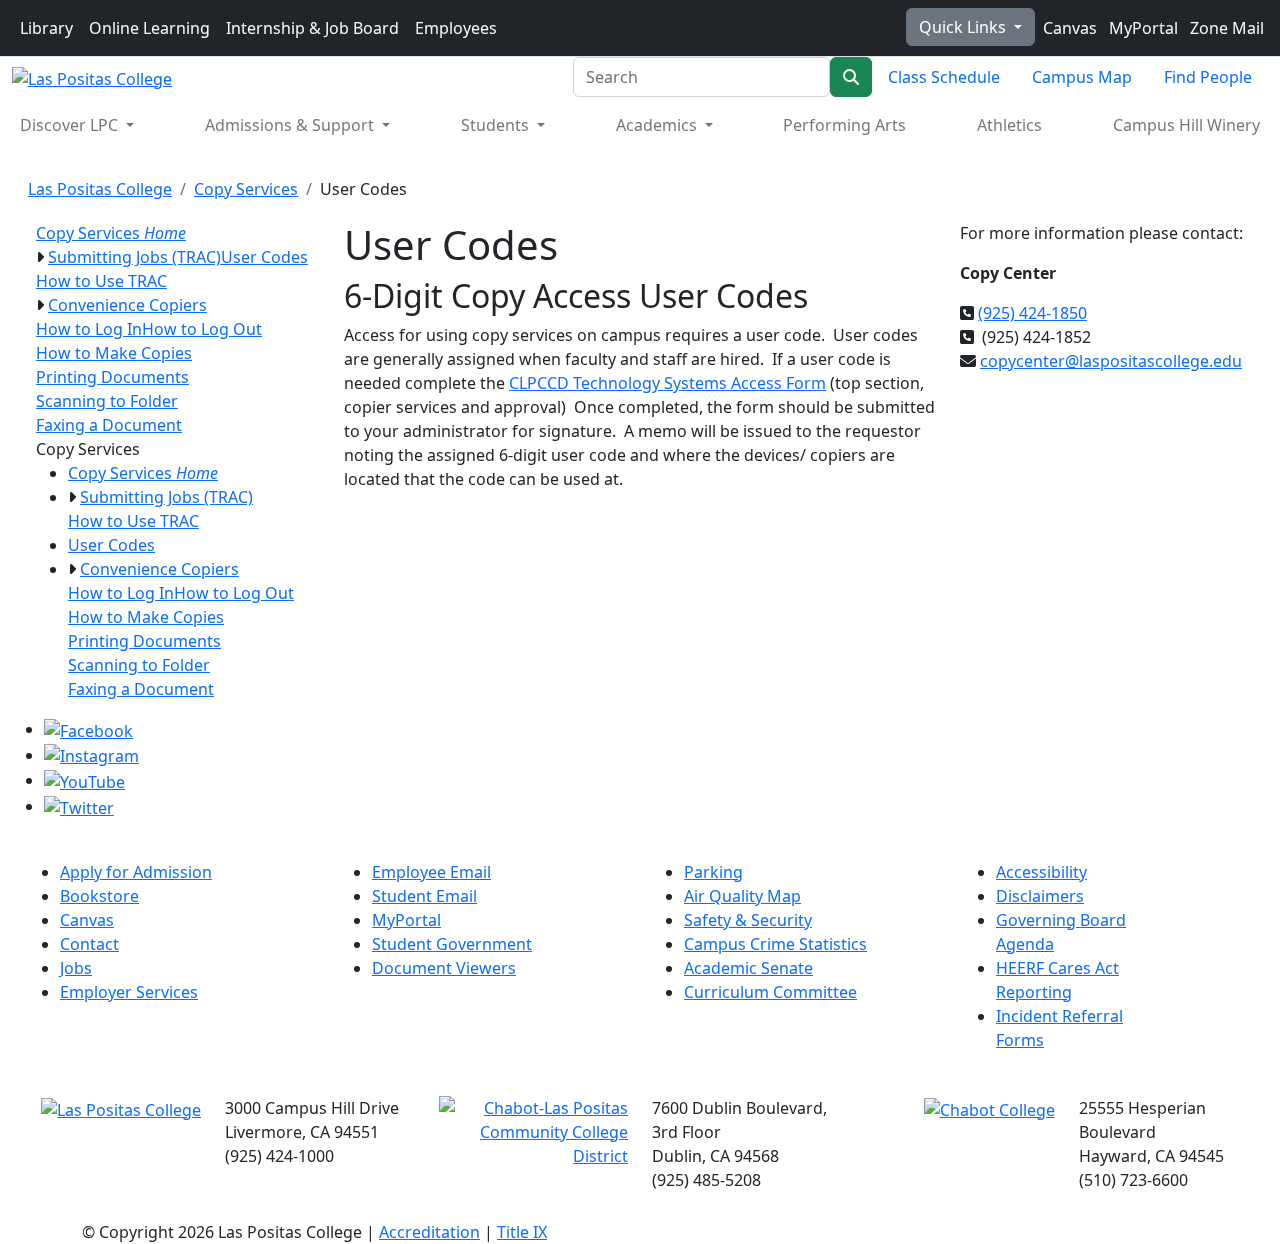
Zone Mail (1225, 28)
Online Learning (149, 28)
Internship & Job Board (312, 28)
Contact (89, 944)
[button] (40, 257)
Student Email (424, 896)
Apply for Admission (136, 872)
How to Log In (89, 329)
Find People (1208, 77)
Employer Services (129, 992)
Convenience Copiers (127, 305)
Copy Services (246, 189)
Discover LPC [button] (71, 125)
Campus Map (1082, 77)
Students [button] (497, 125)
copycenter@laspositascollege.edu (1111, 361)
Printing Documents (112, 377)
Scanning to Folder (107, 401)
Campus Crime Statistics (775, 944)
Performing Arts (844, 125)
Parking (713, 872)
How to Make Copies (114, 353)
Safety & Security (748, 920)
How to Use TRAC (101, 281)
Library (46, 28)
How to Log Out (202, 329)
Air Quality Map (742, 896)
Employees (456, 28)
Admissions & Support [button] (291, 125)
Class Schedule (944, 77)
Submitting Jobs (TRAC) (134, 257)
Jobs (76, 968)
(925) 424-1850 (1032, 313)
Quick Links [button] (964, 27)
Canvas (1068, 28)
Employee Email (431, 872)
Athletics (1009, 125)
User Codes (264, 257)
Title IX (522, 1232)
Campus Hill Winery (1186, 125)
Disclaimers (1040, 896)
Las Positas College (100, 189)
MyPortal (1141, 28)
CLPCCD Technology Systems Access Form (667, 383)
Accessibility (1041, 872)
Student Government (452, 944)
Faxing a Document (109, 425)
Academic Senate (748, 968)
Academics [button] (658, 125)
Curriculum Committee (770, 992)
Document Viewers (444, 968)
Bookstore (99, 896)
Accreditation (429, 1232)
